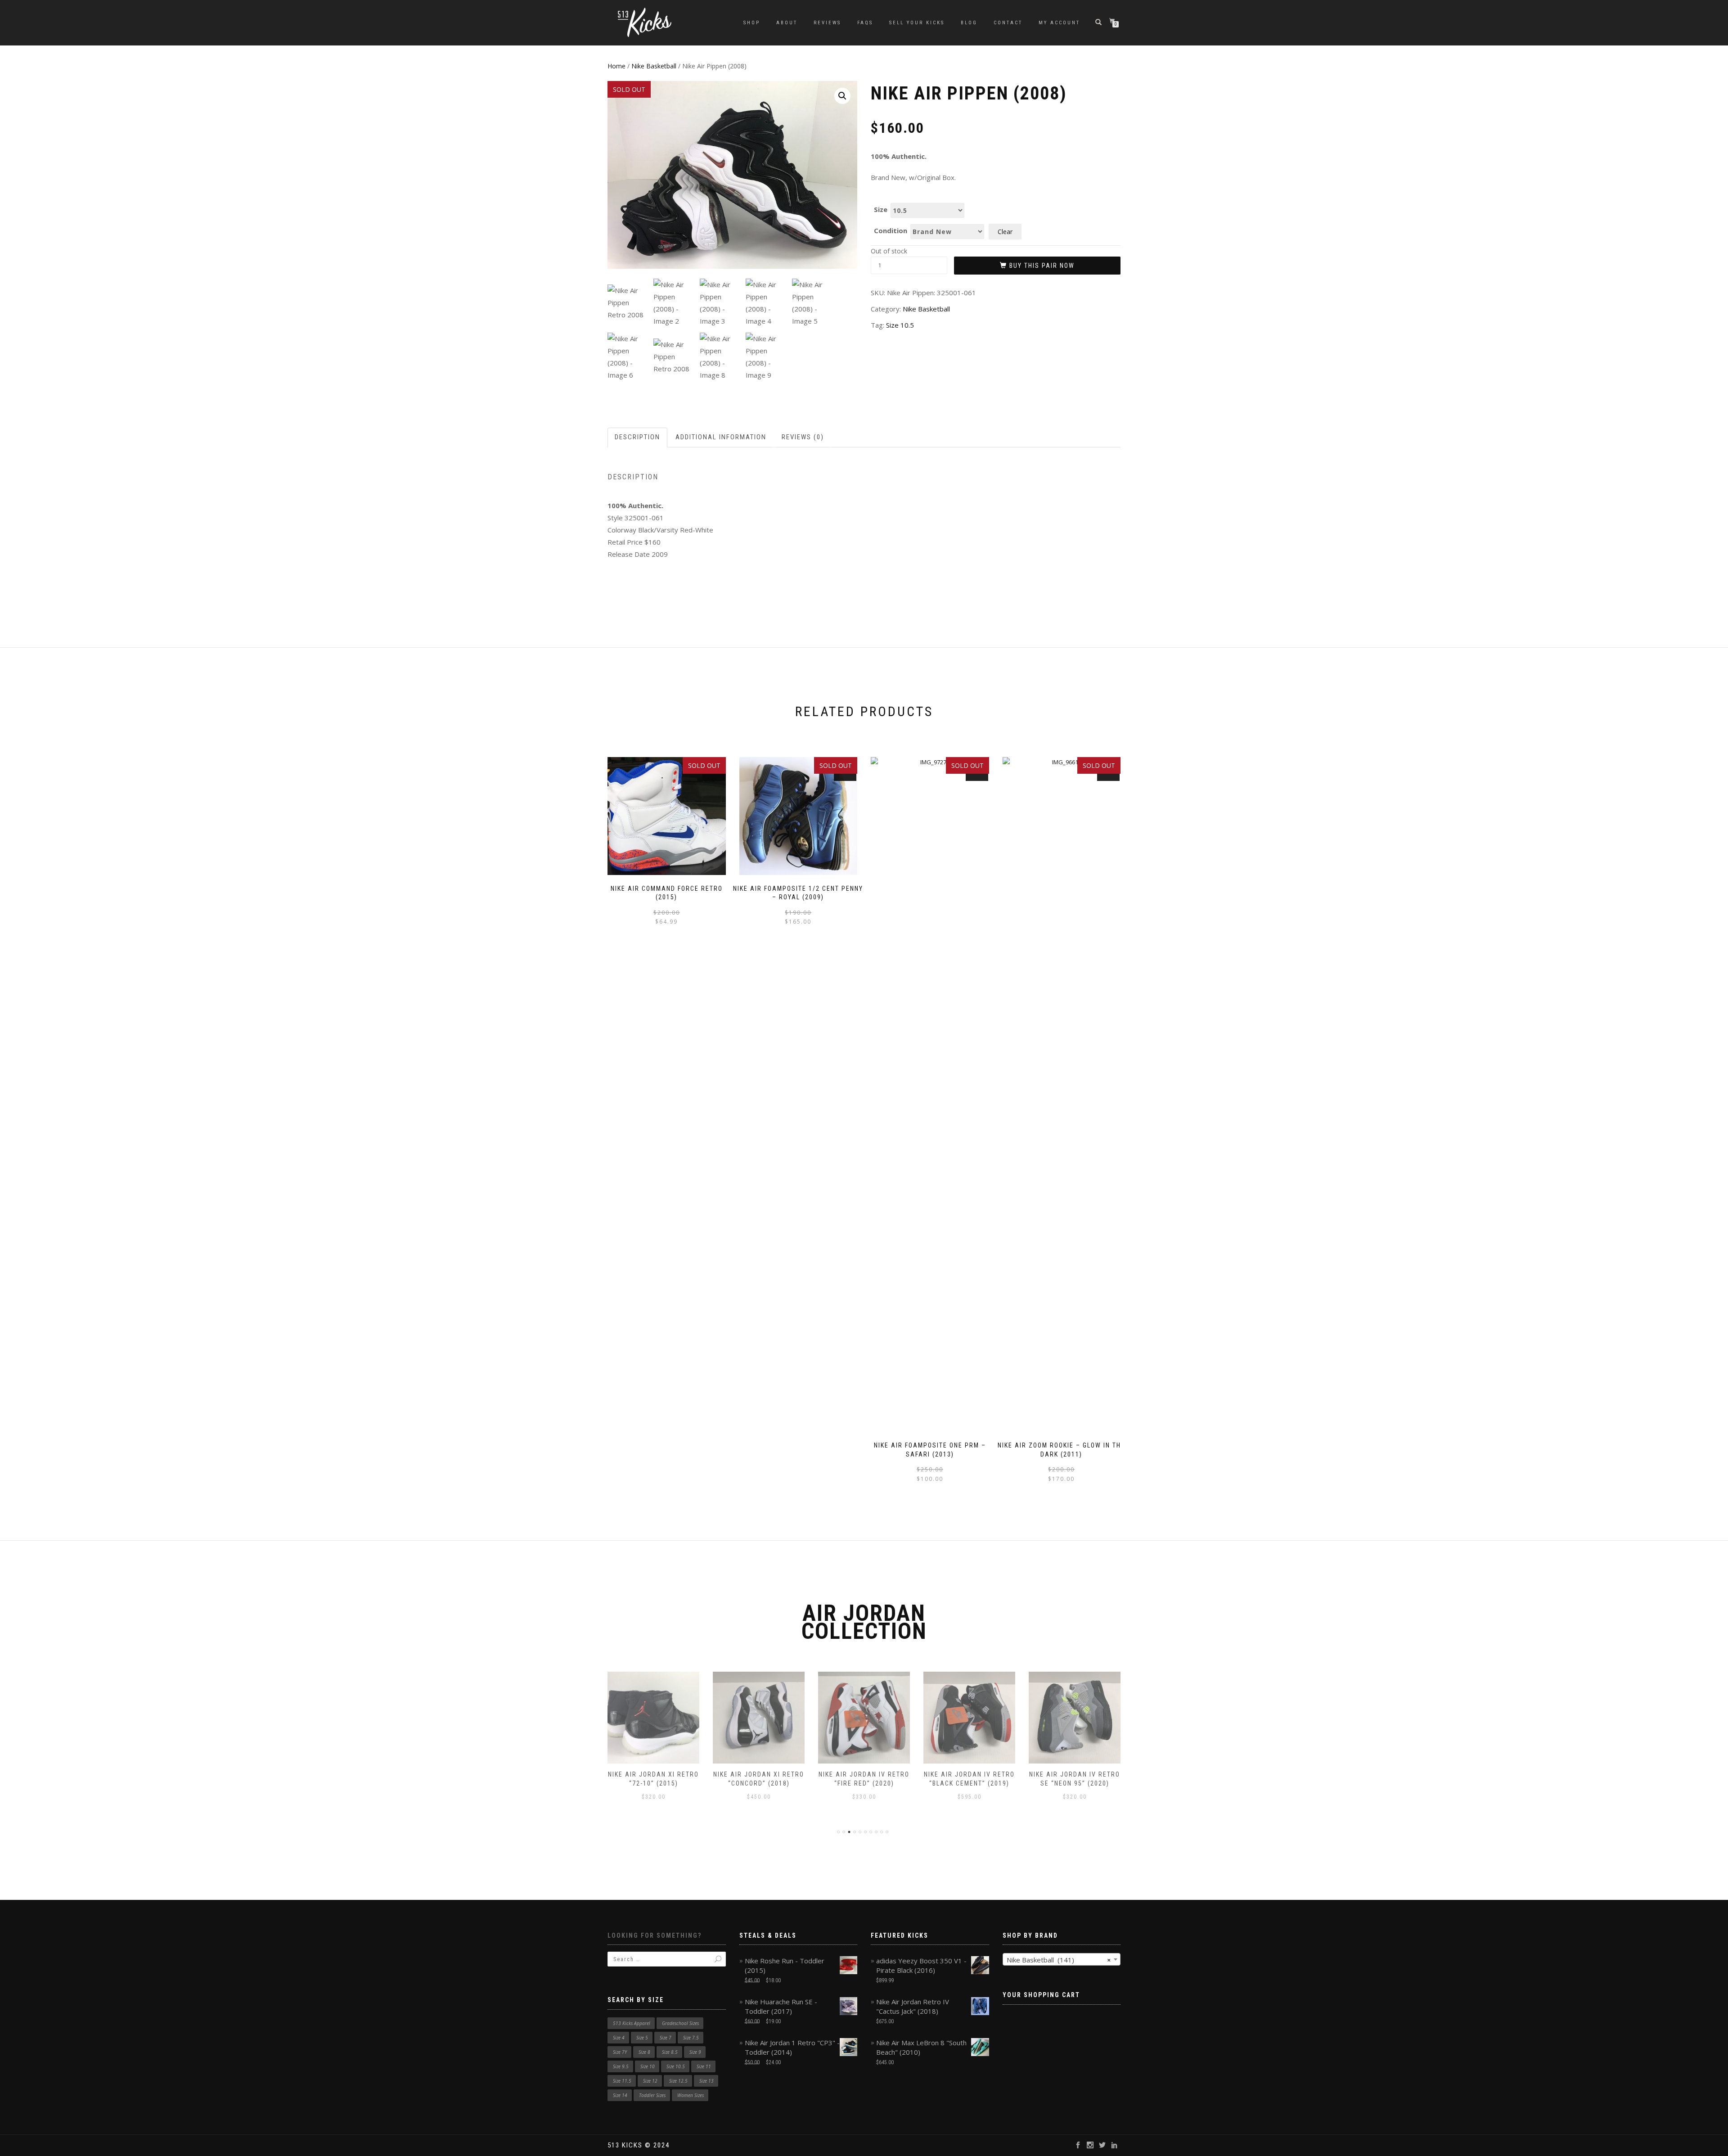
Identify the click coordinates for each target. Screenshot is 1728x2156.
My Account (1059, 23)
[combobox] (1062, 1959)
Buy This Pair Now (1042, 266)
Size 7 (666, 2038)
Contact (1008, 23)
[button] (842, 96)
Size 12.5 (678, 2081)
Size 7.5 (691, 2038)
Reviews (827, 23)
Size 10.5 (900, 325)
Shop (752, 23)
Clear (1005, 232)
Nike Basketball (654, 66)
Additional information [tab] (721, 437)
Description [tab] (637, 437)
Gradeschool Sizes (680, 2023)
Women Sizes (691, 2095)
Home (616, 66)
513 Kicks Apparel (632, 2023)
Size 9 (695, 2052)
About (787, 23)
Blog (969, 23)
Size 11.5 (622, 2081)
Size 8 (644, 2052)
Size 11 (704, 2066)
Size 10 (648, 2066)
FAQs (865, 23)
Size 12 (650, 2081)
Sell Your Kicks (917, 23)
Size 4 (619, 2038)
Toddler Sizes (652, 2095)
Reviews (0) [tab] (803, 437)
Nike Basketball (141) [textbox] (1059, 1960)
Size (881, 210)
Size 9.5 (621, 2066)
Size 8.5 (670, 2052)
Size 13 (706, 2081)
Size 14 (620, 2095)
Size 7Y (620, 2052)
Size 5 (642, 2038)
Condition (891, 231)
